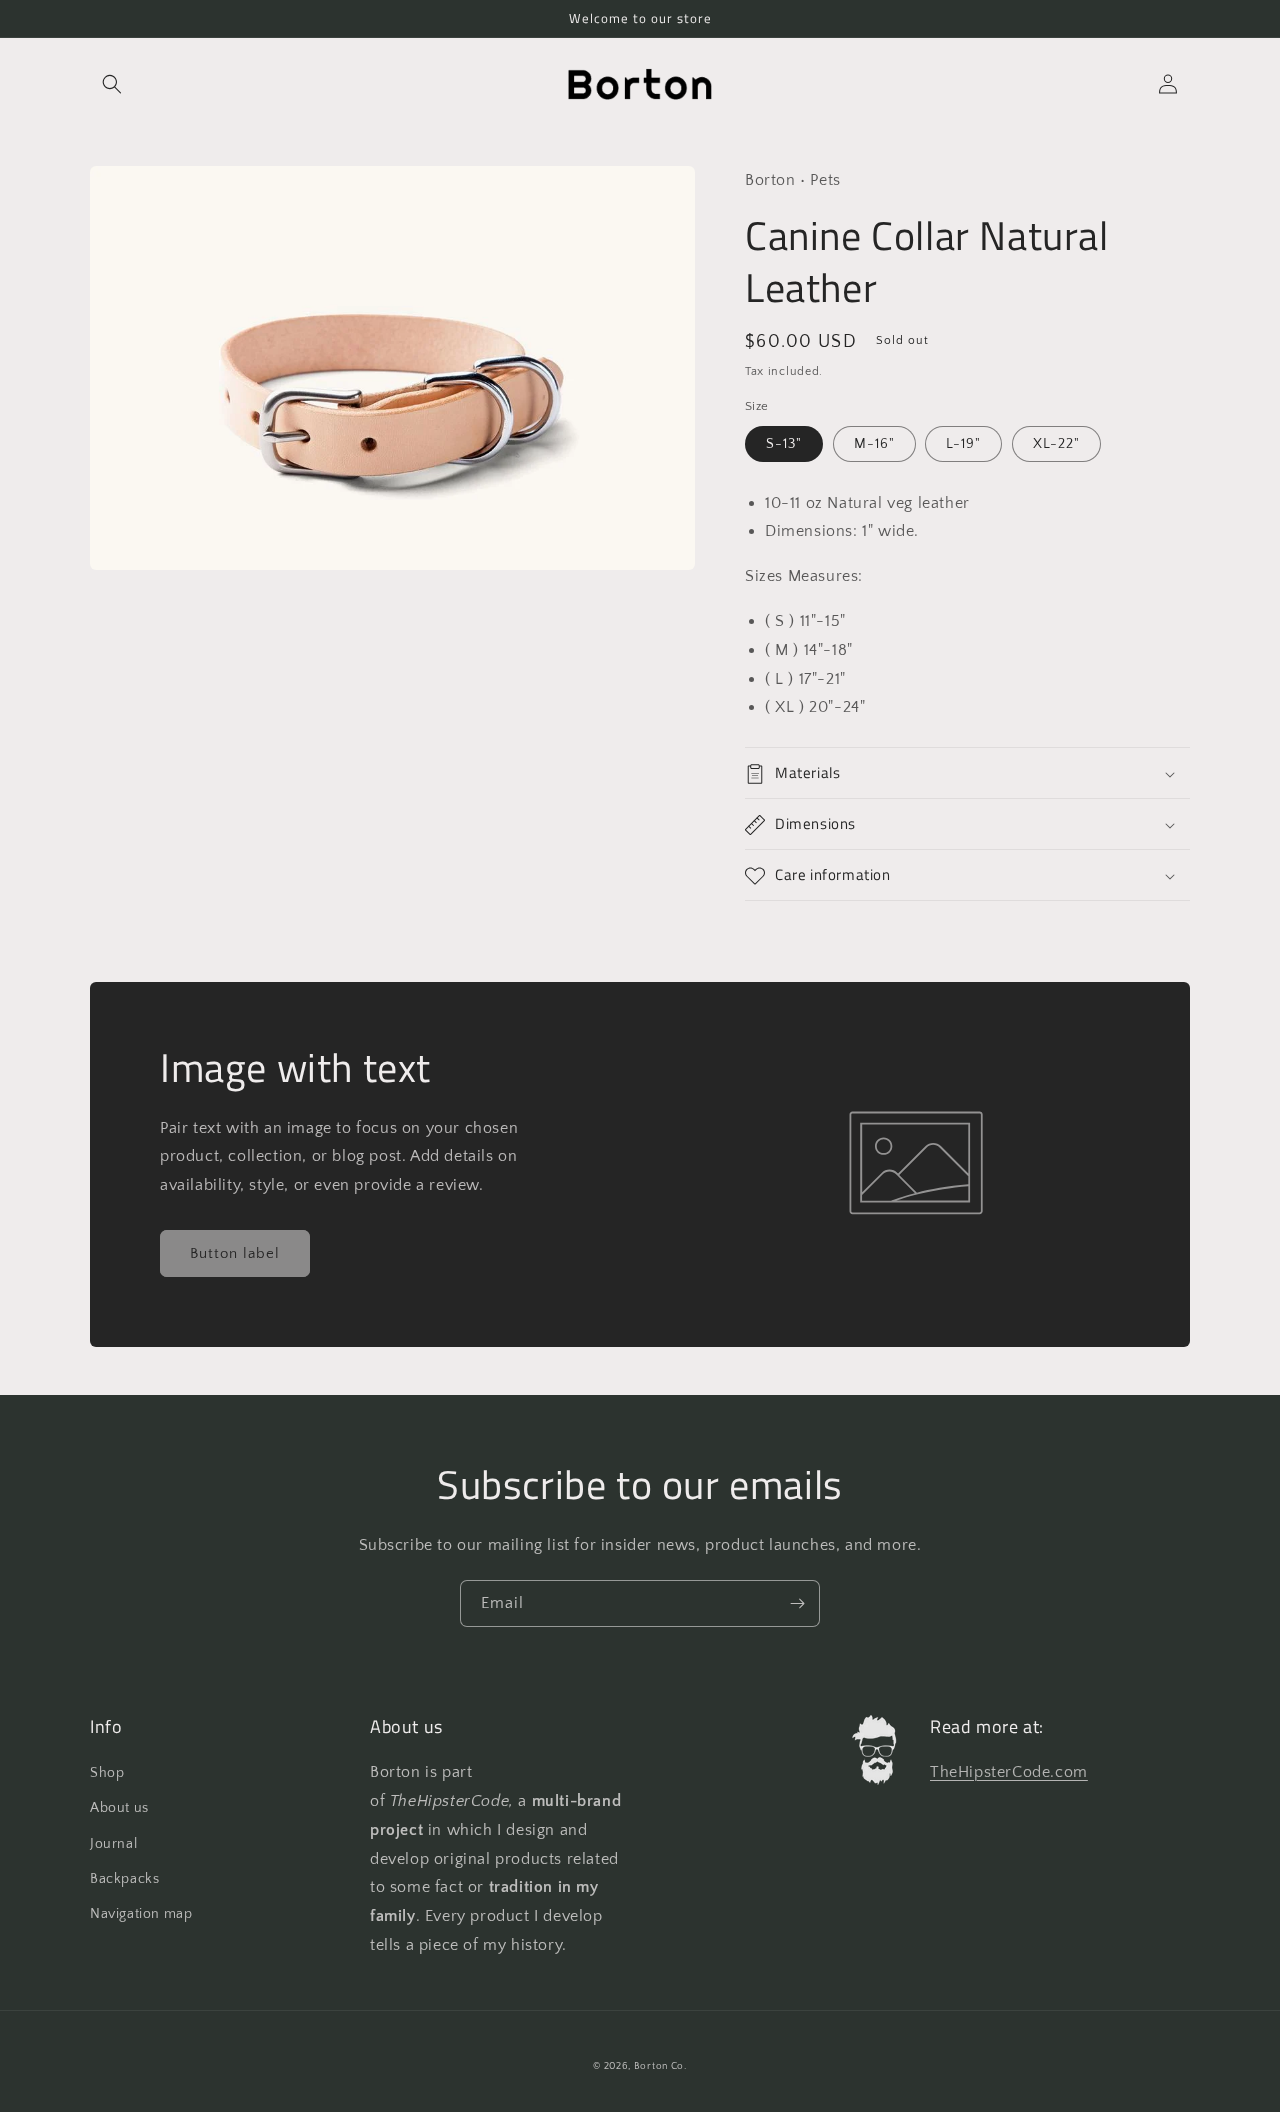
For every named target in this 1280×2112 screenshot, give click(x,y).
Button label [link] (235, 1253)
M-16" (874, 444)
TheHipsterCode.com (1009, 1772)
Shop (107, 1773)
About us (119, 1808)
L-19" (963, 444)
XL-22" (1056, 444)
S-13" (784, 444)
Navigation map (141, 1914)
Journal (113, 1844)
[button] (112, 84)
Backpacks (124, 1879)
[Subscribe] (797, 1603)
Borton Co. (660, 2066)
